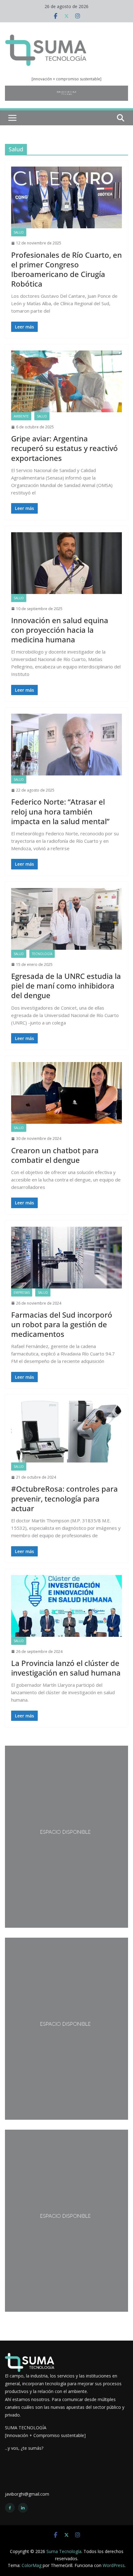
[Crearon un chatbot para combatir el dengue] (66, 1093)
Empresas (22, 1292)
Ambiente (21, 416)
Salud (19, 232)
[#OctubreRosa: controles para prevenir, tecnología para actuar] (66, 1432)
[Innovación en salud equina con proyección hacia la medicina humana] (66, 563)
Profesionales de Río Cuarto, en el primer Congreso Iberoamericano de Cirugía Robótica (66, 269)
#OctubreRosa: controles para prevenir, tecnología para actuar (64, 1498)
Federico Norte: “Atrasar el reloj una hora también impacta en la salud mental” (60, 811)
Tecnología (42, 954)
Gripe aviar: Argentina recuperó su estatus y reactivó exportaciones (64, 448)
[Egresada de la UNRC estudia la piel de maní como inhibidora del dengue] (66, 919)
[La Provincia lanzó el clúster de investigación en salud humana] (66, 1606)
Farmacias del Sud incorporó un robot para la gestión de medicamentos (62, 1324)
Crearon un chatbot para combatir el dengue (55, 1155)
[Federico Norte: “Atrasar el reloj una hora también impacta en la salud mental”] (66, 745)
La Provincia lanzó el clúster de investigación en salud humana (66, 1668)
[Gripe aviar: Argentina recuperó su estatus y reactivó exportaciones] (66, 381)
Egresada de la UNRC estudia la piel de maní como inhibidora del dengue (66, 986)
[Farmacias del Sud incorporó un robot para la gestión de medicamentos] (66, 1258)
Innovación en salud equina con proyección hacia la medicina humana (60, 630)
